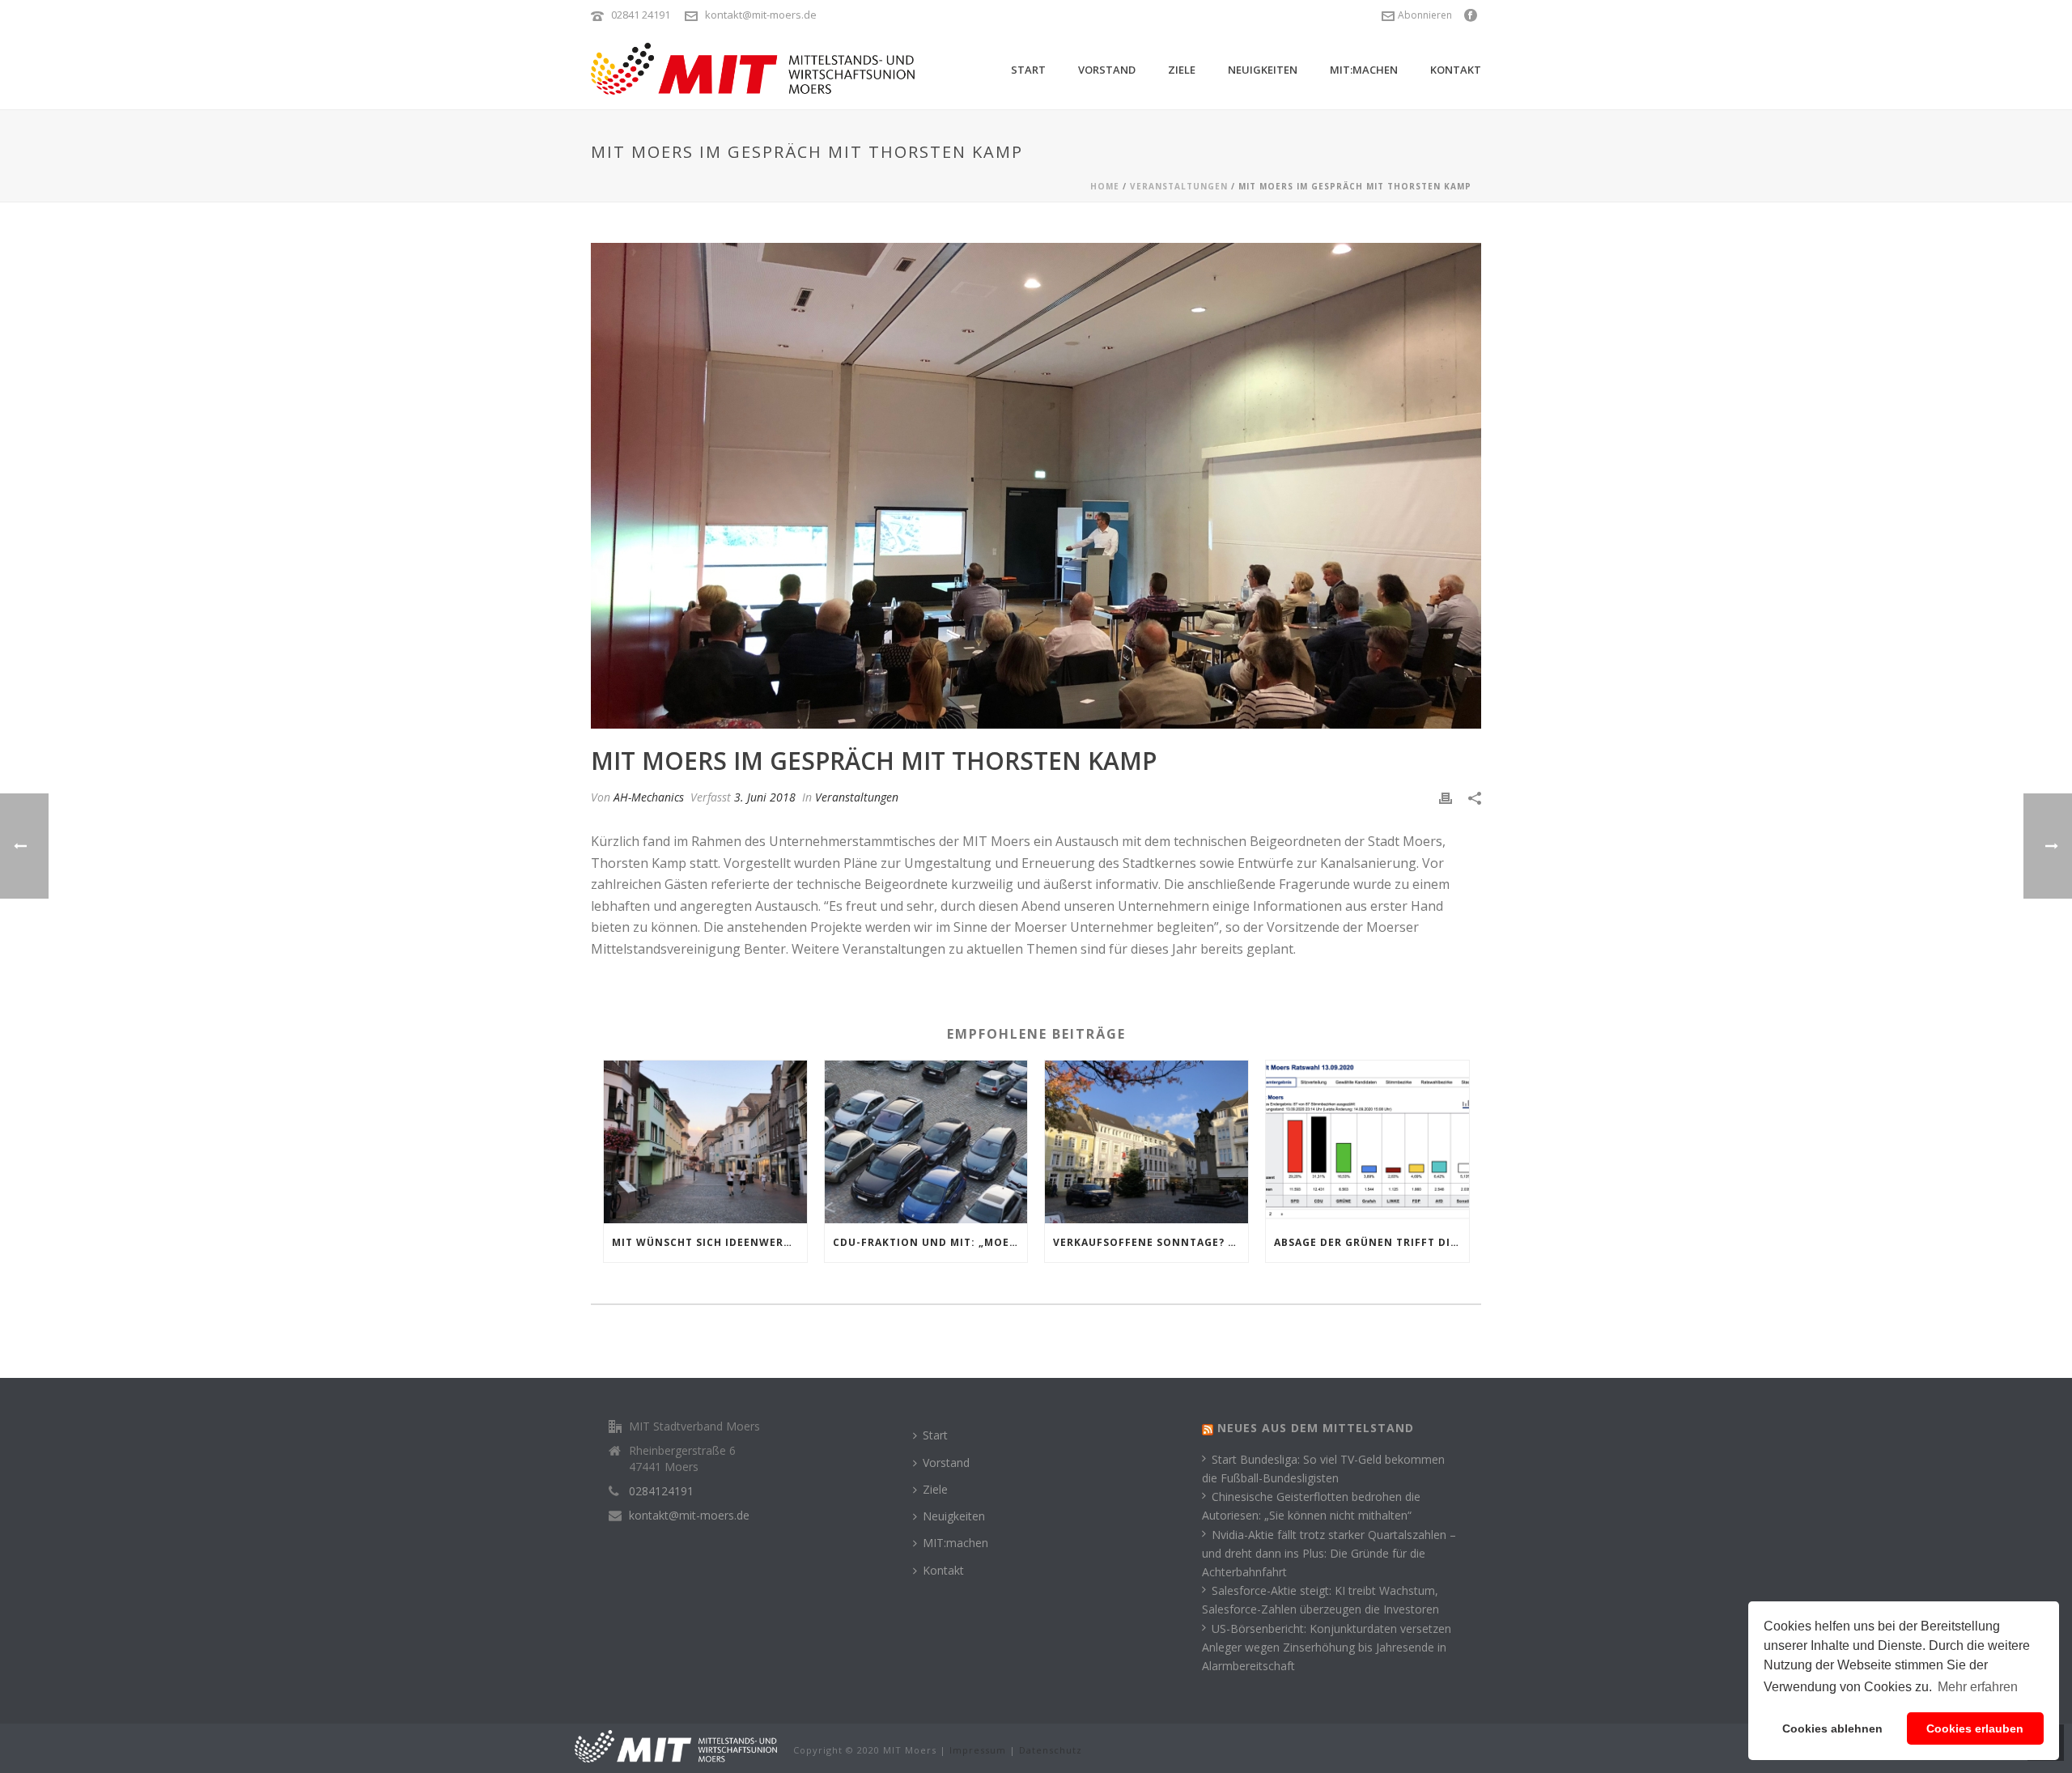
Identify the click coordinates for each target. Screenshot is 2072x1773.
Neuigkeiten (1263, 70)
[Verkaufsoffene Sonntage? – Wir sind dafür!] (1146, 1142)
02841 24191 (641, 15)
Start (1028, 70)
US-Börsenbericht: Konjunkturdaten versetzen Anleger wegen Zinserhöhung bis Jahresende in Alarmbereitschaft (1327, 1647)
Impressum (978, 1750)
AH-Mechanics (649, 797)
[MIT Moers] (676, 1745)
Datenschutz (1051, 1750)
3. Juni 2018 (765, 797)
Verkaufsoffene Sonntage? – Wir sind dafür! (1151, 1242)
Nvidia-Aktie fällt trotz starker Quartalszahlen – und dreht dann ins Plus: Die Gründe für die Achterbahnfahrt (1329, 1553)
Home (1105, 186)
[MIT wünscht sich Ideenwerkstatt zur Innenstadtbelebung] (705, 1142)
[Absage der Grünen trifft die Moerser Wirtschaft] (1367, 1142)
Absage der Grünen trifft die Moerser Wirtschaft (1371, 1242)
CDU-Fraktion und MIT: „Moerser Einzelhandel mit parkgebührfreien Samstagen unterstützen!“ (930, 1242)
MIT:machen (1364, 70)
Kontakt (1456, 70)
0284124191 (661, 1491)
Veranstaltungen (1179, 186)
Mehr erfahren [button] (1978, 1687)
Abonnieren (1425, 15)
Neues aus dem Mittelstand (1316, 1428)
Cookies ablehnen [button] (1832, 1728)
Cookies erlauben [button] (1975, 1728)
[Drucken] (1446, 797)
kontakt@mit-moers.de (761, 15)
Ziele (1182, 70)
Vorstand (1107, 70)
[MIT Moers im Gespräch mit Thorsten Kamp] (1036, 486)
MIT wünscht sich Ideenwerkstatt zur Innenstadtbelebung (709, 1242)
